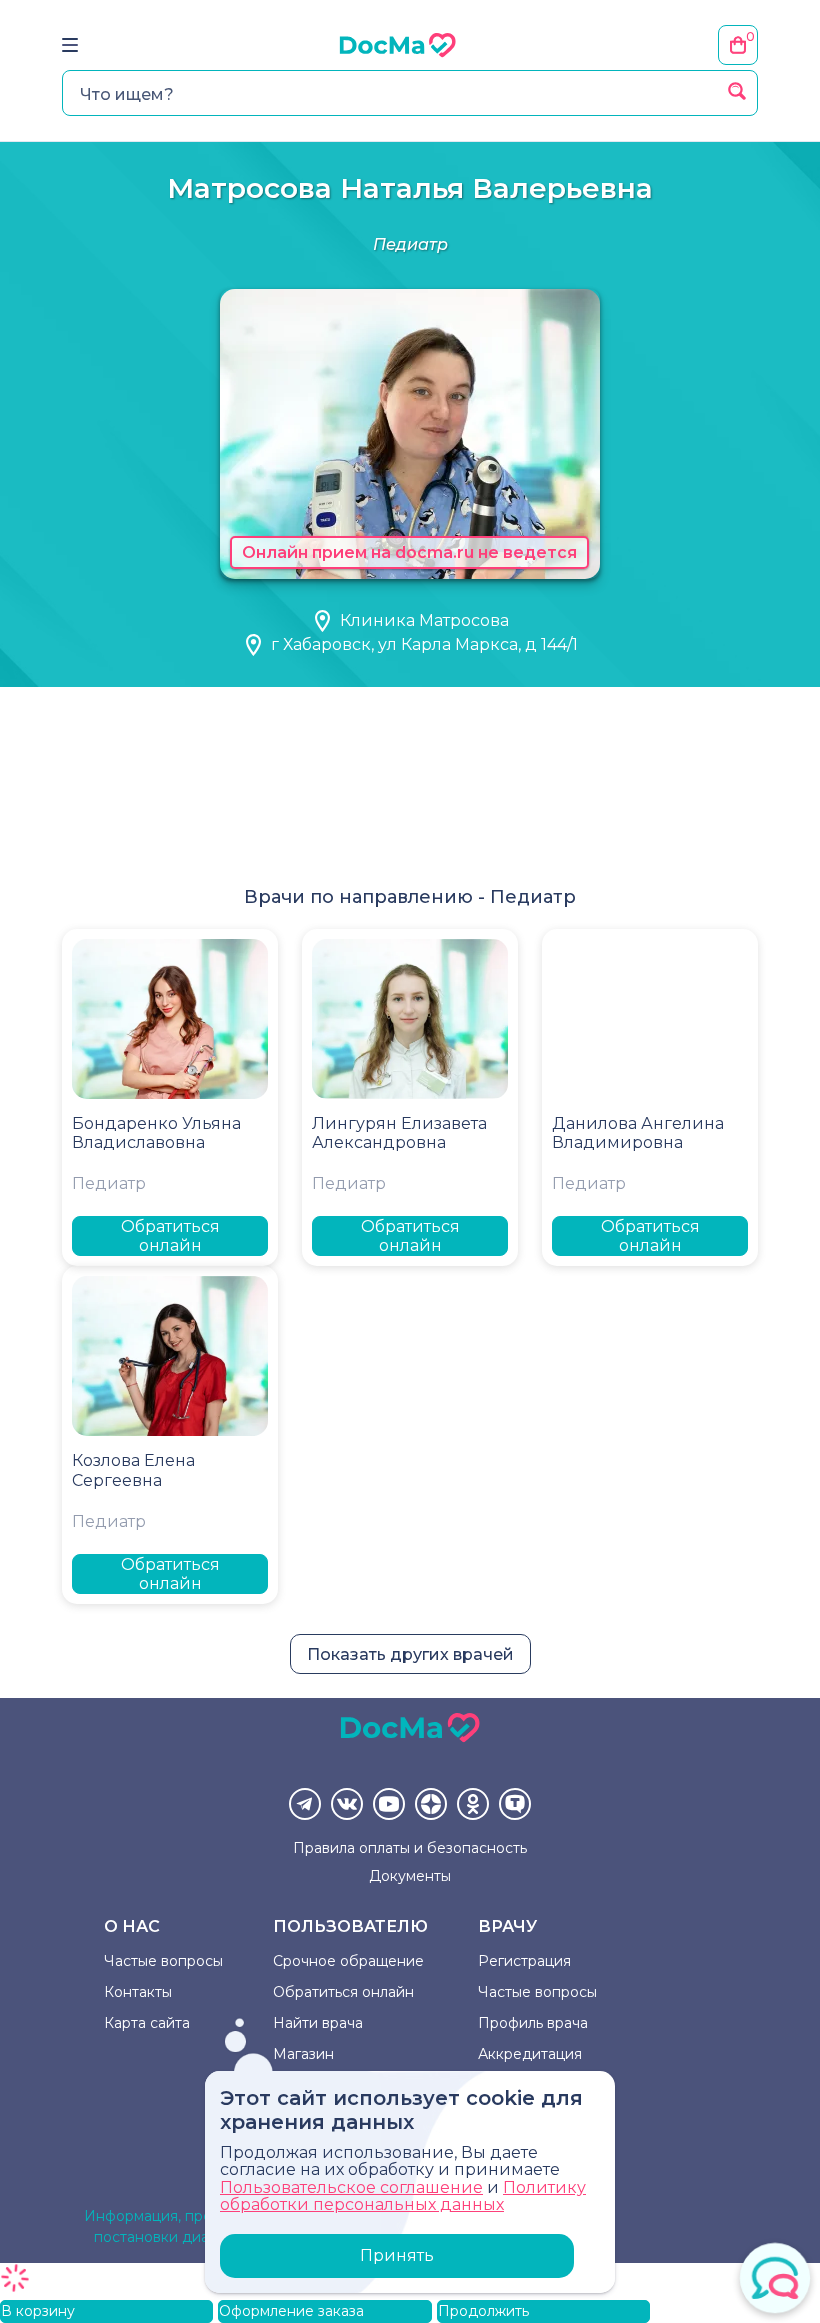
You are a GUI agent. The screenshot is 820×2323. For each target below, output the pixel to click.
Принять (397, 2255)
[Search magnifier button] (737, 91)
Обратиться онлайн (170, 1236)
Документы (410, 1876)
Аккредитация (530, 2054)
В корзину (38, 2311)
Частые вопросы (163, 1961)
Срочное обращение (348, 1961)
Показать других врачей (410, 1654)
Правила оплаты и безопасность (410, 1848)
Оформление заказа (291, 2311)
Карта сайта (147, 2023)
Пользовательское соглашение (351, 2187)
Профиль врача (533, 2023)
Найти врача (318, 2023)
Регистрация (524, 1961)
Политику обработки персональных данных (403, 2196)
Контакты (138, 1992)
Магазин (303, 2054)
